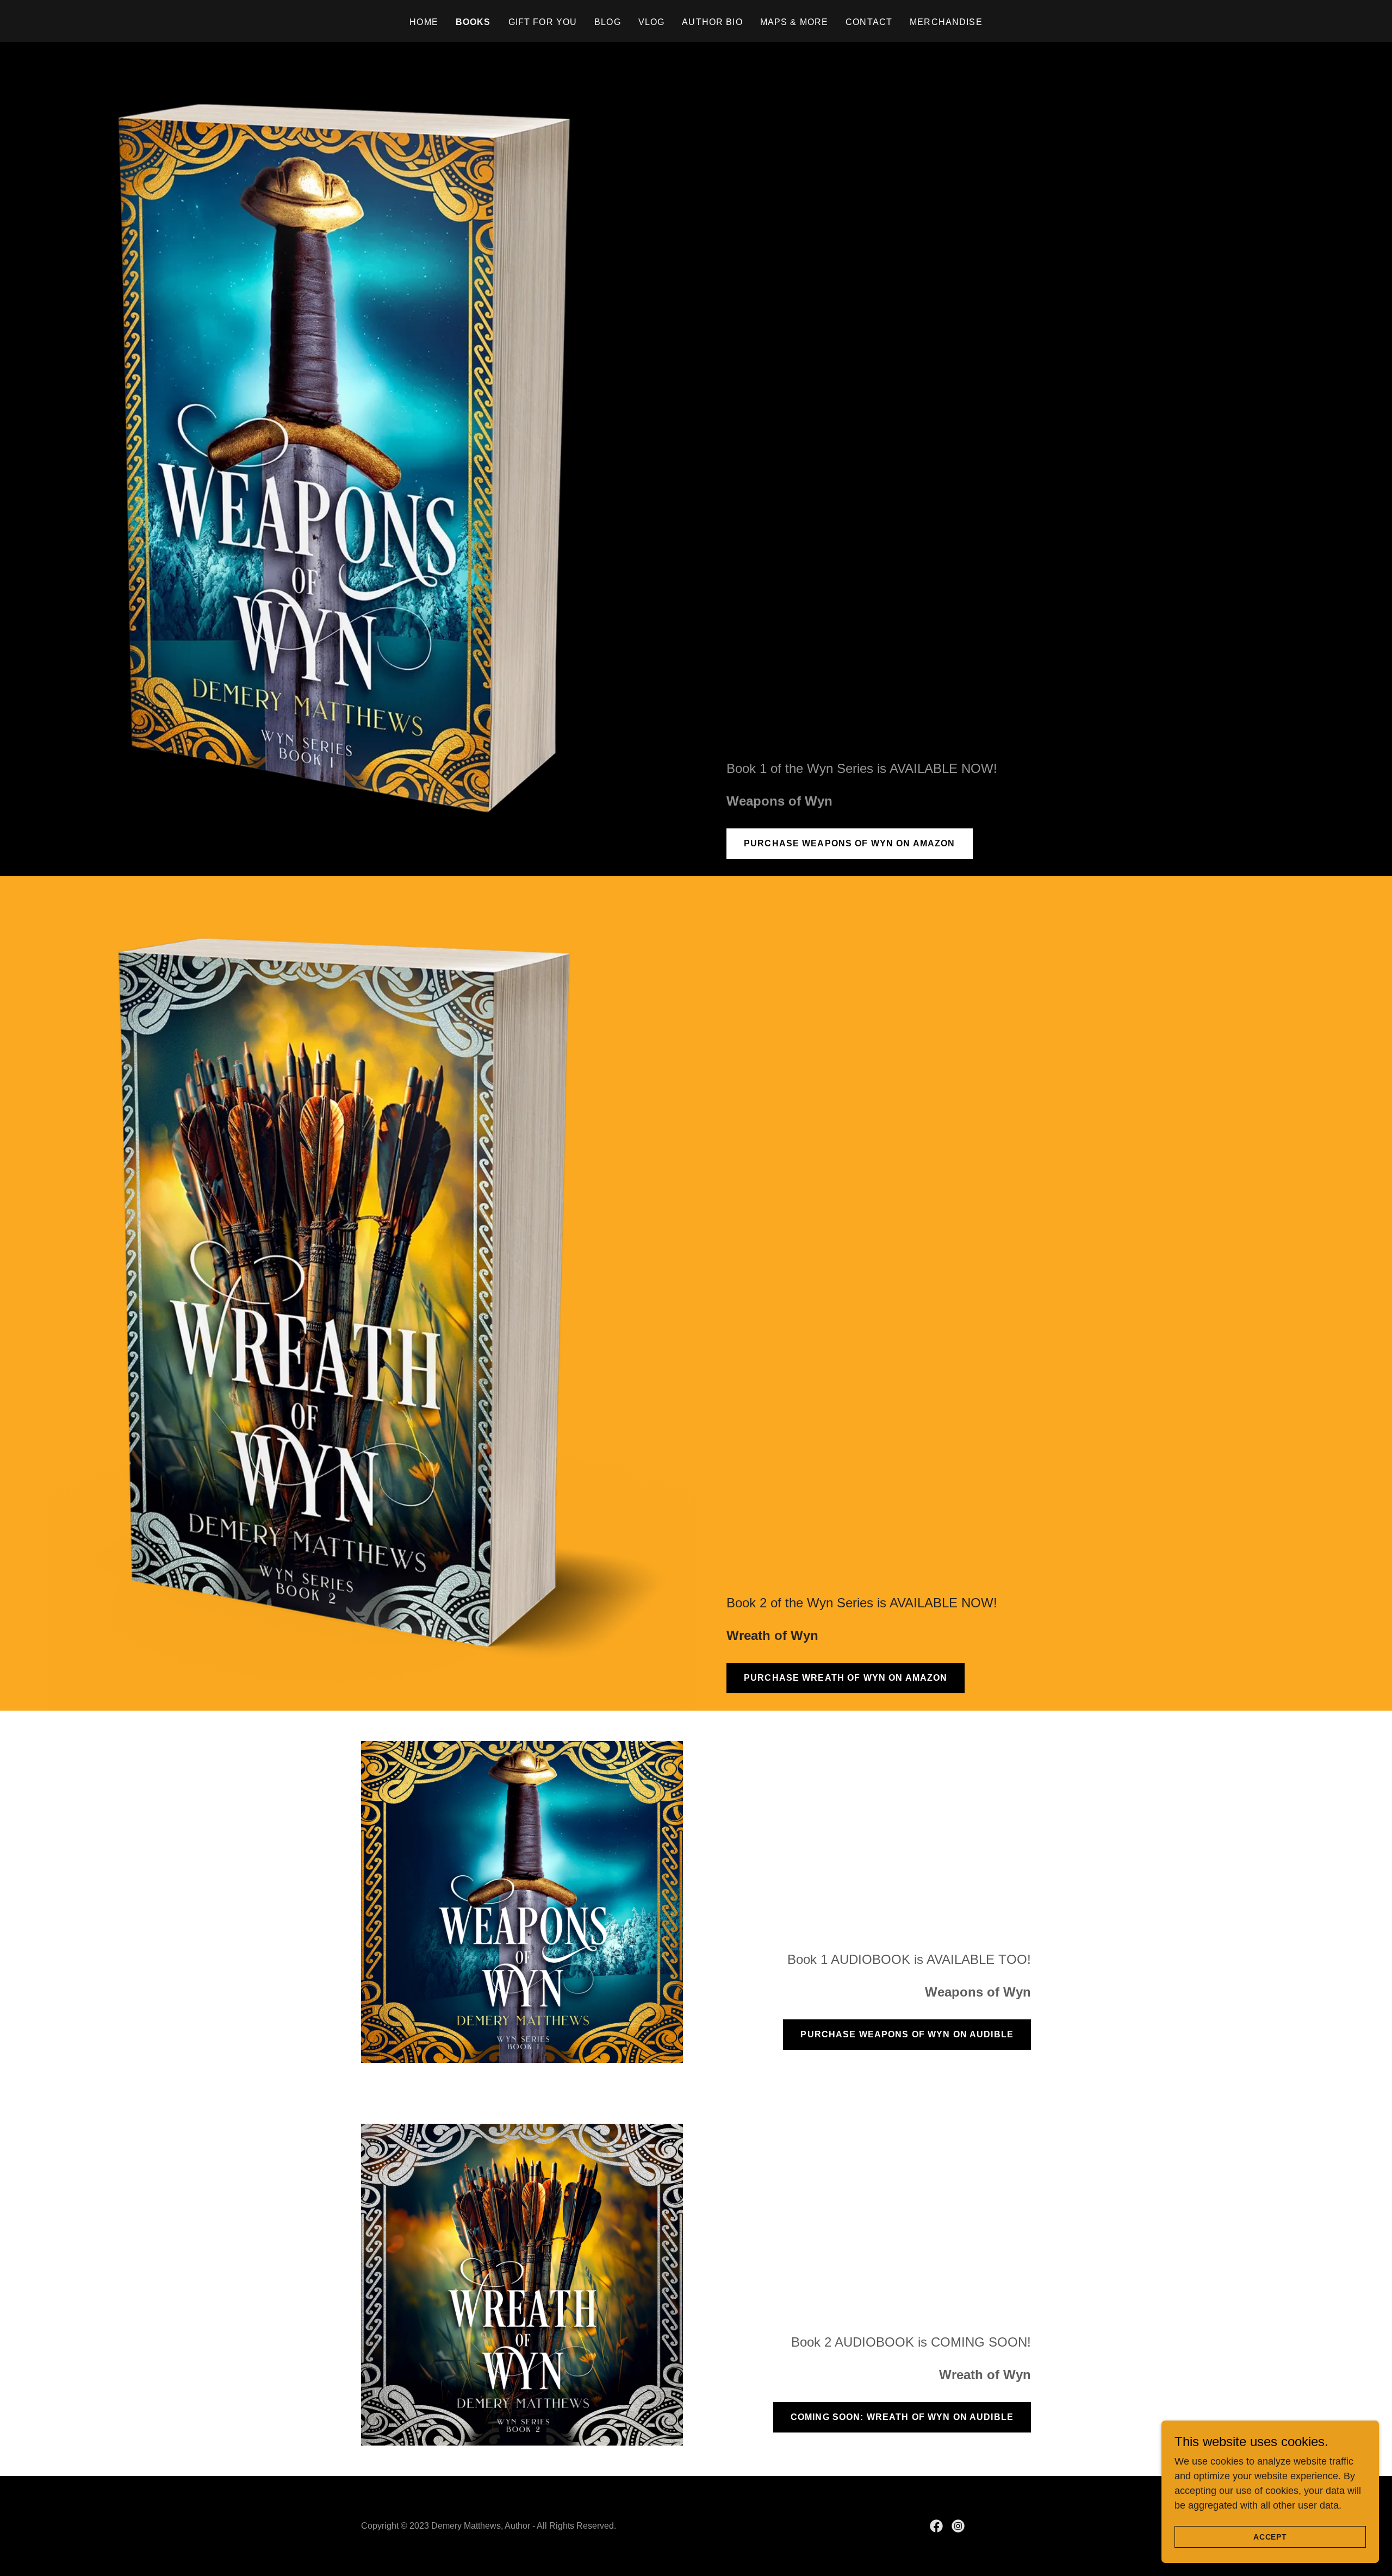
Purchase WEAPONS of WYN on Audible (907, 2034)
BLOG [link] (608, 22)
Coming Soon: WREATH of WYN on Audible (902, 2417)
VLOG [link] (652, 22)
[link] (936, 2526)
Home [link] (424, 22)
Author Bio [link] (712, 22)
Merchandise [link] (946, 22)
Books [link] (473, 22)
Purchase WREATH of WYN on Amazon (846, 1678)
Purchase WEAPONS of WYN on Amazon (850, 843)
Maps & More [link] (794, 22)
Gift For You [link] (543, 22)
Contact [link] (869, 22)
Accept (1270, 2537)
